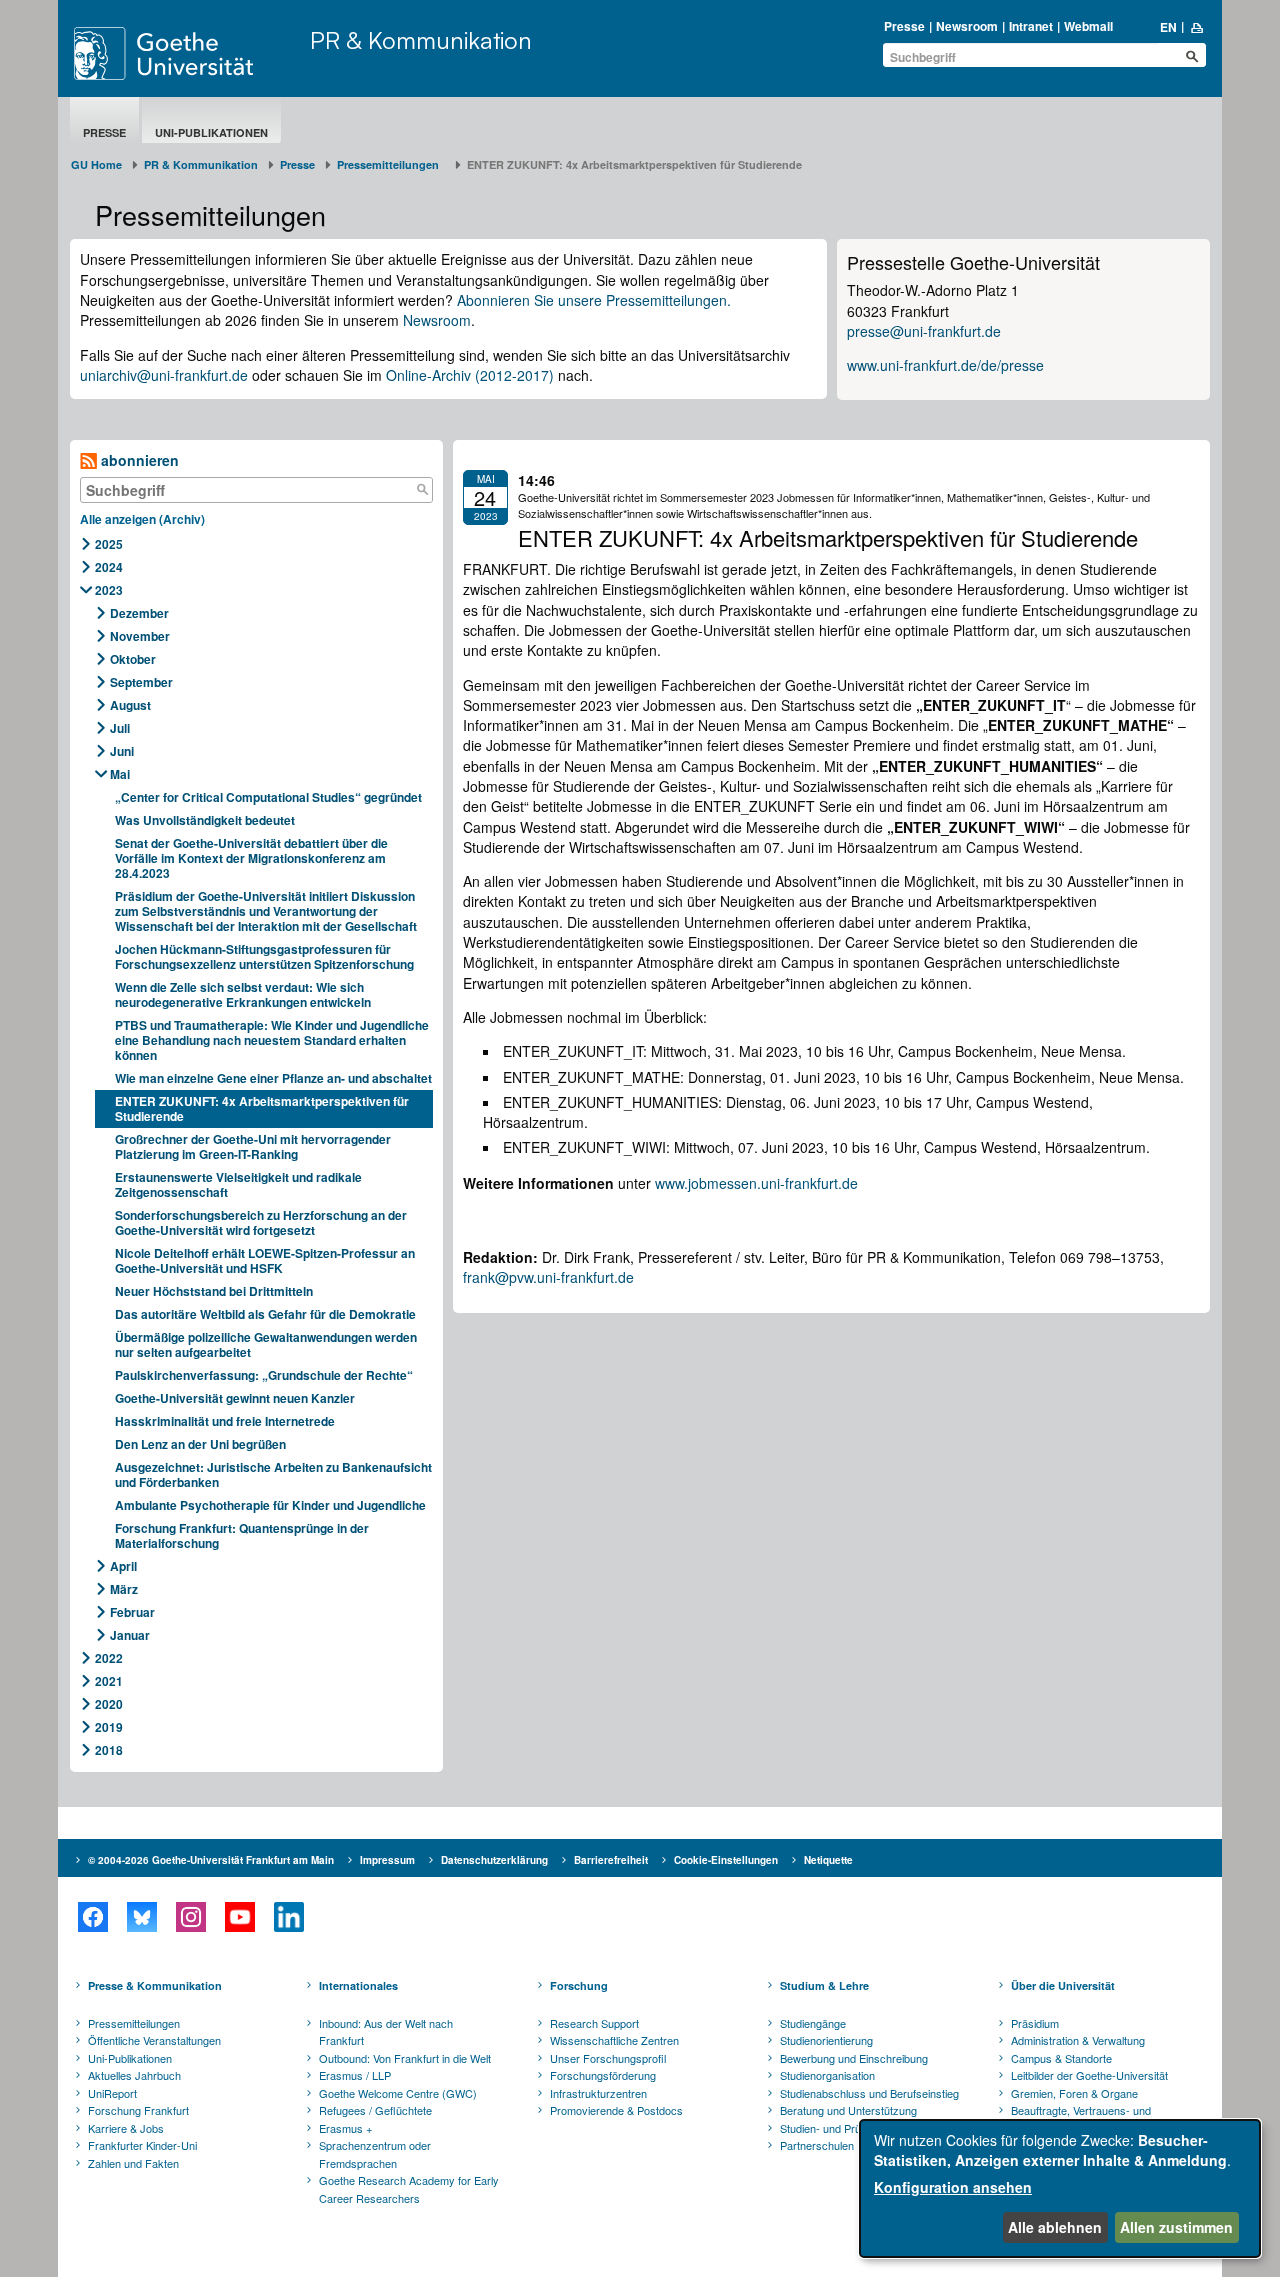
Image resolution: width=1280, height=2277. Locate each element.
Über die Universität (1063, 1985)
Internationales (358, 1985)
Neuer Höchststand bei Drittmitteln (214, 1291)
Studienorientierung (826, 2040)
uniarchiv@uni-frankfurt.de (164, 375)
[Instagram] (190, 1917)
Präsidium (1035, 2023)
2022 (109, 1658)
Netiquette (828, 1860)
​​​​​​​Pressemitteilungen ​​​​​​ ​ (391, 164)
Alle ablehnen (1055, 2227)
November (140, 636)
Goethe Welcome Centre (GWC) (398, 2093)
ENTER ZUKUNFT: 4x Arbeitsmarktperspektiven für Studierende (262, 1108)
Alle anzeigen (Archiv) (142, 519)
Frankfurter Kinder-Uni (142, 2145)
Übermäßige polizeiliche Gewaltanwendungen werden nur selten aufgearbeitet (266, 1344)
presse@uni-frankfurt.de (924, 331)
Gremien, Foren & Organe (1074, 2093)
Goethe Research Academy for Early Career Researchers (409, 2189)
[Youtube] (239, 1917)
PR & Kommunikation (421, 40)
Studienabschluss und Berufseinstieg (869, 2093)
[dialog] (1060, 2188)
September (141, 682)
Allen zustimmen (1176, 2227)
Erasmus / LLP (355, 2075)
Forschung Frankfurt (138, 2110)
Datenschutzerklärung (494, 1860)
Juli (120, 728)
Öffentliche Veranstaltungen (154, 2040)
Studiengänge (813, 2023)
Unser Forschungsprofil (608, 2058)
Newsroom (967, 26)
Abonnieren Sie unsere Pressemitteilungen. (594, 300)
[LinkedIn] (288, 1917)
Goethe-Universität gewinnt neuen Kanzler (235, 1398)
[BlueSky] (141, 1917)
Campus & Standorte (1061, 2058)
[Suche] (422, 490)
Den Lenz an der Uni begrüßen (200, 1444)
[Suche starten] (1192, 56)
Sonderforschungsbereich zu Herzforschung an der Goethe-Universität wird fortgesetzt (261, 1222)
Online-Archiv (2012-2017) (470, 375)
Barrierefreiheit (611, 1860)
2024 (109, 567)
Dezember (139, 613)
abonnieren (138, 460)
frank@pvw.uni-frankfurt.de (548, 1277)
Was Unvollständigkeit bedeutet (205, 820)
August (130, 705)
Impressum (387, 1860)
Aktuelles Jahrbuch (134, 2075)
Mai (120, 774)
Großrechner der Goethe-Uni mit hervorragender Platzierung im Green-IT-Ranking (253, 1146)
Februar (132, 1612)
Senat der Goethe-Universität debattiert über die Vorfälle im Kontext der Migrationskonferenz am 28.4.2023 (251, 858)
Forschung (579, 1985)
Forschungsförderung (603, 2075)
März (124, 1589)
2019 (109, 1727)
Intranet (1031, 26)
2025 (109, 544)
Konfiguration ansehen (953, 2187)
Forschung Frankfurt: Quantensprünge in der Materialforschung (242, 1535)
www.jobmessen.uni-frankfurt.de (756, 1183)
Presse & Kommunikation (155, 1985)
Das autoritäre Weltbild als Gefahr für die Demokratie (265, 1314)
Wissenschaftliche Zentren (614, 2040)
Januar (130, 1635)
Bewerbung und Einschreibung (854, 2058)
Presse (904, 26)
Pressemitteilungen (134, 2023)
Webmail (1088, 26)
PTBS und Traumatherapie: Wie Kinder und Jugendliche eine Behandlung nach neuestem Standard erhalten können (272, 1040)
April (123, 1566)
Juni (122, 751)
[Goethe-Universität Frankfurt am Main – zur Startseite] (187, 53)
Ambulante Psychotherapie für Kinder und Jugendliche (270, 1505)
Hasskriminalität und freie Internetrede (225, 1421)
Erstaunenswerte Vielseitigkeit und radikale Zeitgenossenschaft (238, 1184)
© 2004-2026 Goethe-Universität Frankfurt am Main (211, 1860)
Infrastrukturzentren (598, 2093)
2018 (109, 1750)
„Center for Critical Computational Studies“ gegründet (268, 797)
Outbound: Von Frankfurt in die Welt (405, 2058)
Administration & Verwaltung (1078, 2040)
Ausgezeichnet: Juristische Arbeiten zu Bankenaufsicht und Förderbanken (273, 1474)
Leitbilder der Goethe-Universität (1089, 2075)
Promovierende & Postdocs (616, 2110)
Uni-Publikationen (211, 132)
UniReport (112, 2093)
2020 (109, 1704)
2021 (109, 1681)
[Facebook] (92, 1917)
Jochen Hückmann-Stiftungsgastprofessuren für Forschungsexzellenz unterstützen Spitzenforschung (266, 956)
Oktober (133, 659)
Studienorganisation (827, 2075)
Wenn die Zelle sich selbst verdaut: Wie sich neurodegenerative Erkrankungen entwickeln (243, 994)
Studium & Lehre (824, 1985)
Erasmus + (345, 2128)
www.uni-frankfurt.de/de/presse (945, 365)
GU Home (96, 164)
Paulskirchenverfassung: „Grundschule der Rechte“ (264, 1375)
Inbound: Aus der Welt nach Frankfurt (386, 2032)
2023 (109, 590)
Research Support (594, 2023)
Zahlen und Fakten (133, 2163)
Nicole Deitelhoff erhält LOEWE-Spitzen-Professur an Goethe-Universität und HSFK (265, 1260)
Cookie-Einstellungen (726, 1860)
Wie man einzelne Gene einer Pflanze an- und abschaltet (273, 1078)
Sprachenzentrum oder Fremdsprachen (375, 2154)
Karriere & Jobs (126, 2128)
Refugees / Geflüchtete (375, 2110)
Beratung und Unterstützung (848, 2110)
